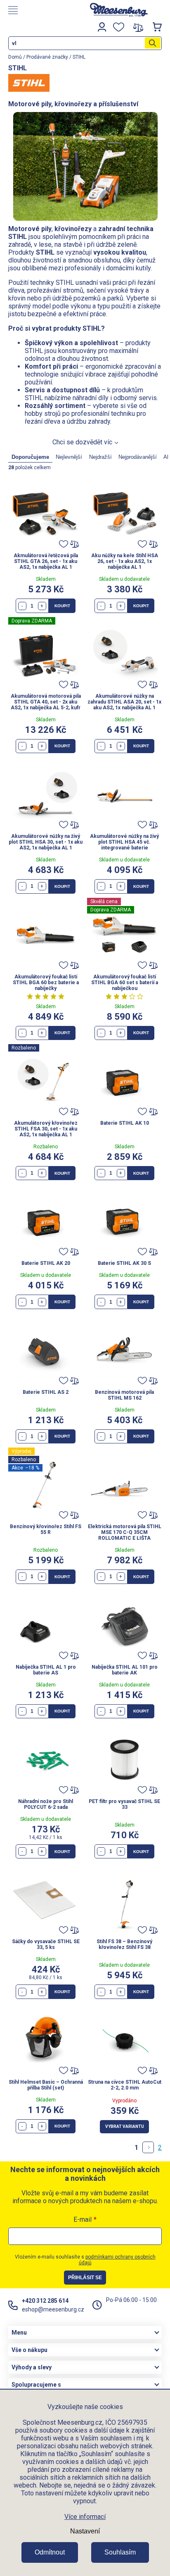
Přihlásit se (85, 2278)
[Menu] (40, 10)
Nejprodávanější (138, 457)
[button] (42, 606)
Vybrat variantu (125, 2126)
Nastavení (85, 2531)
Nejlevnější (69, 457)
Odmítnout (50, 2552)
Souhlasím (120, 2552)
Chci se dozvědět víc (82, 442)
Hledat (153, 43)
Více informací (85, 2517)
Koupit (62, 606)
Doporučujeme (30, 457)
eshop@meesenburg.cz (53, 2309)
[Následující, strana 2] (148, 2147)
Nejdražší (100, 457)
